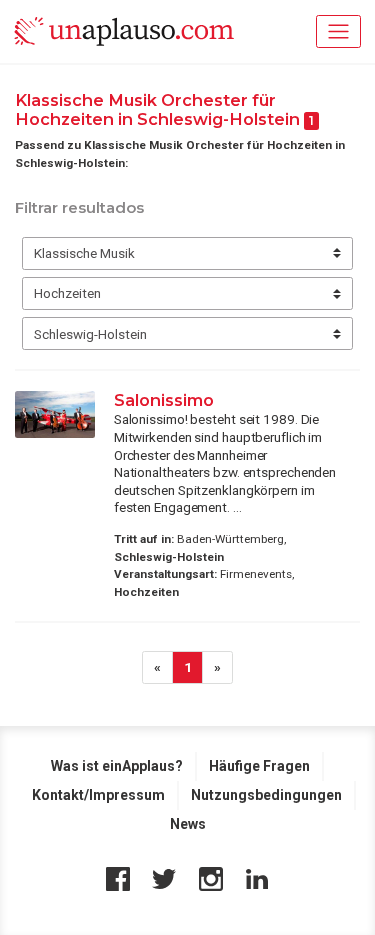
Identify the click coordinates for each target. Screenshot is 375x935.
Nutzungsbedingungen (266, 795)
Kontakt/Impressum (98, 795)
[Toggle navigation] (338, 31)
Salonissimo (164, 400)
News (188, 824)
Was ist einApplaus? (117, 766)
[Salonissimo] (55, 414)
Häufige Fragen (259, 766)
